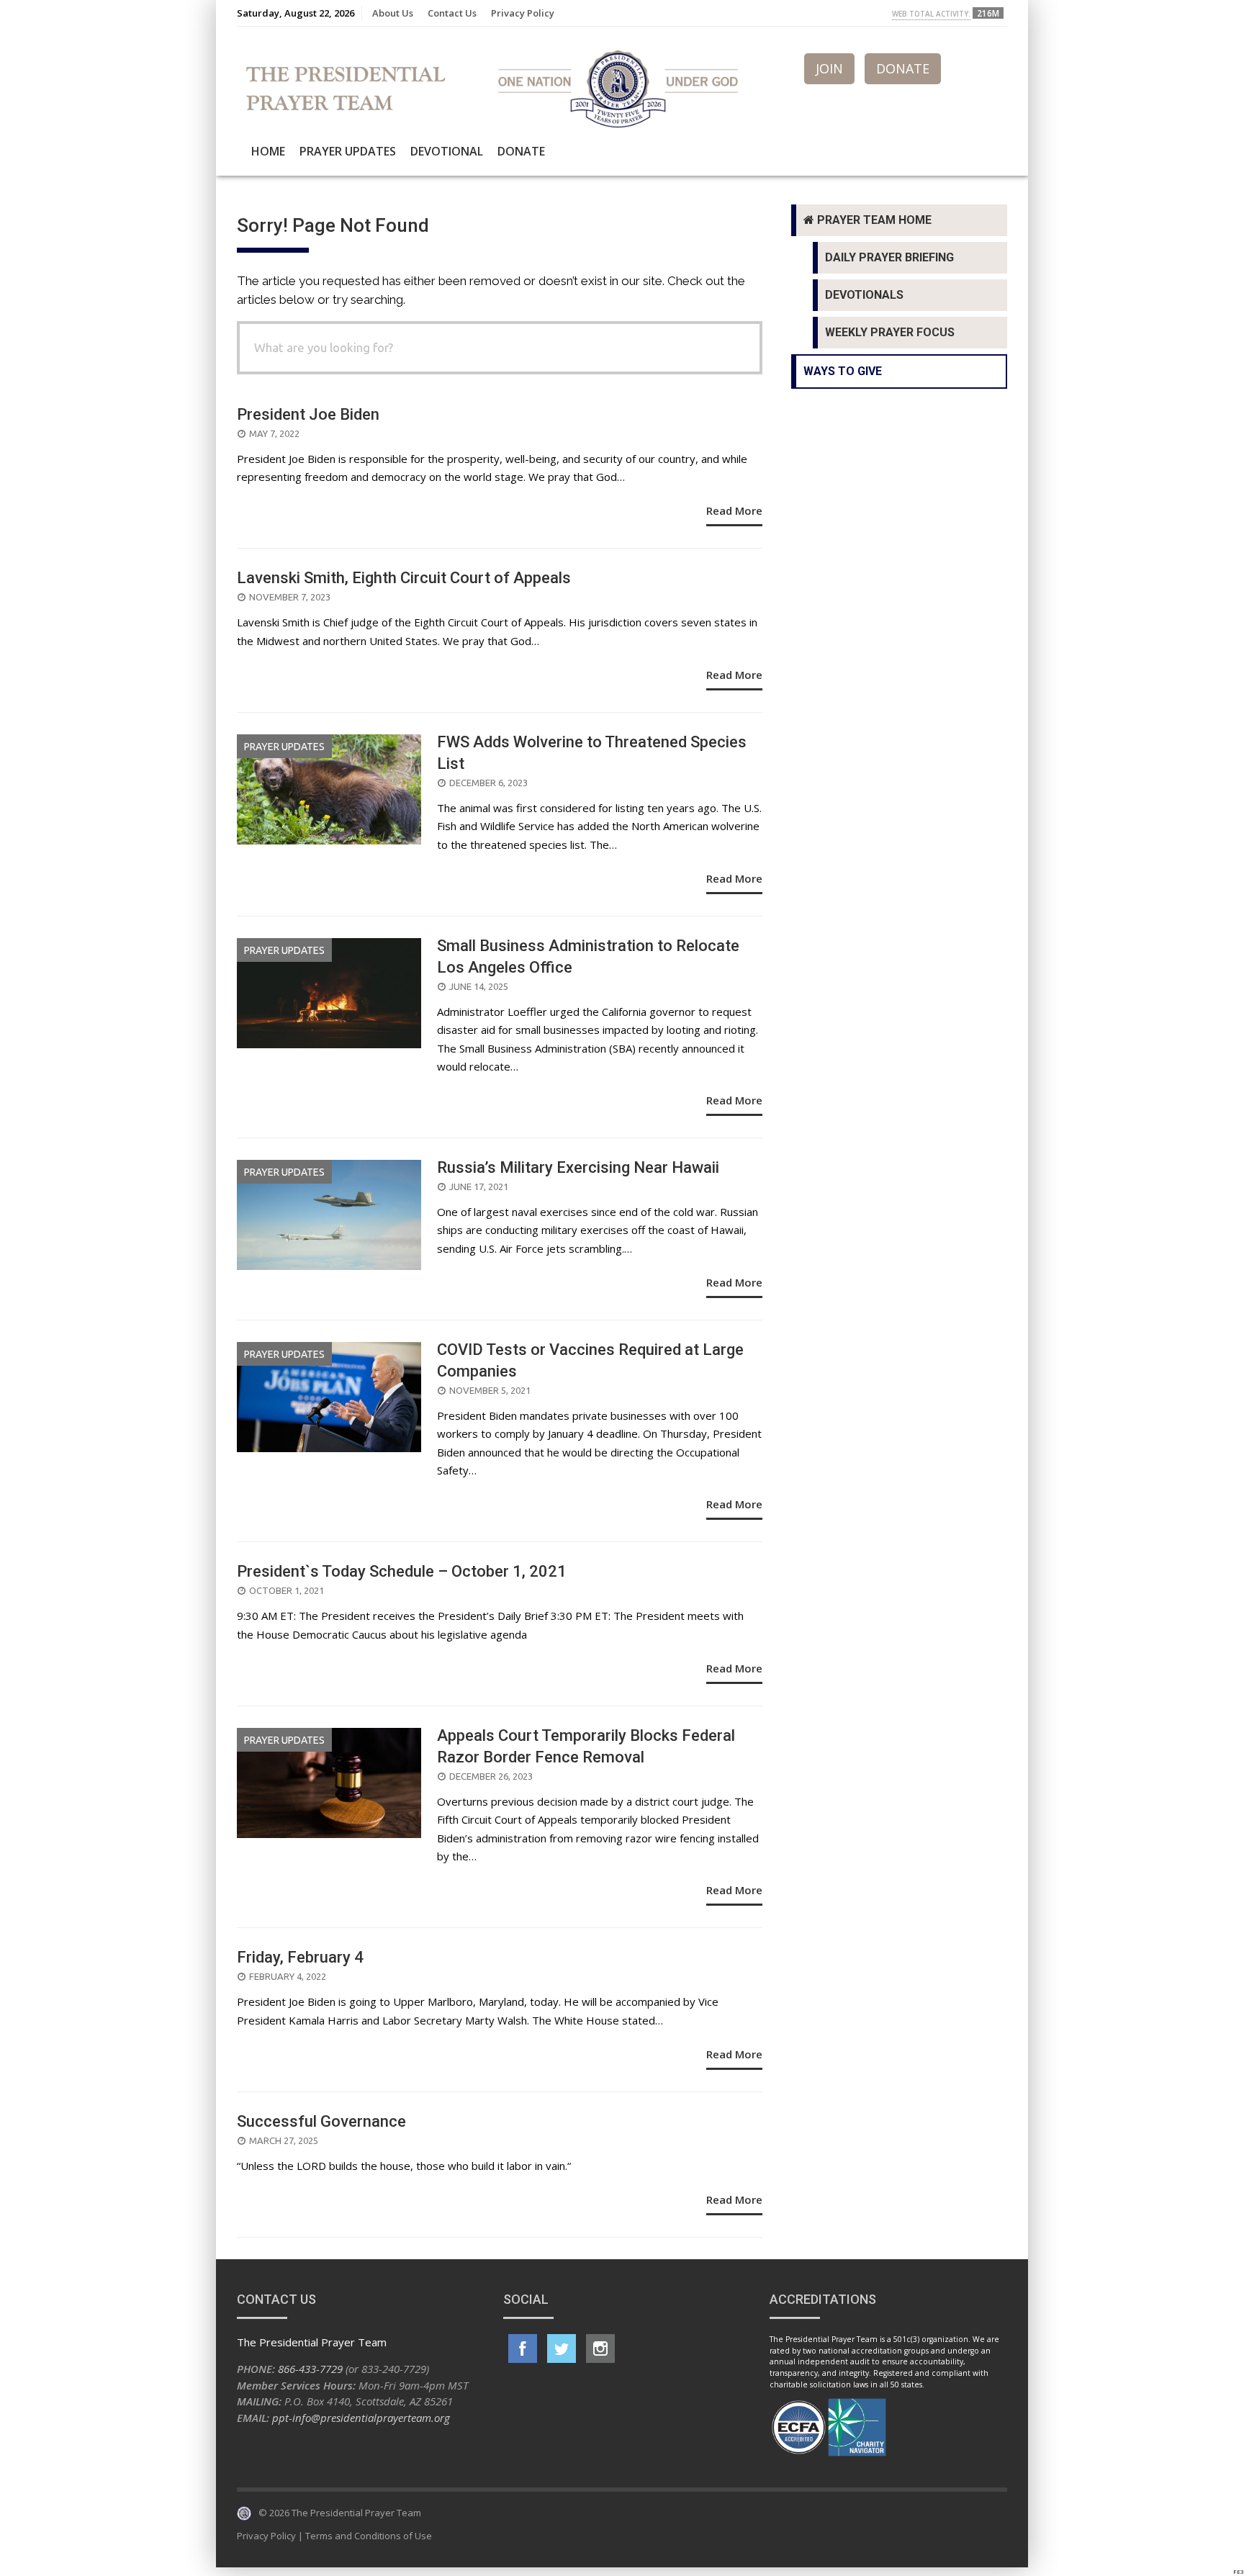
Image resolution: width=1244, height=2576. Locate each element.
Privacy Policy (523, 13)
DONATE (903, 68)
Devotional (447, 151)
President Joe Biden (308, 414)
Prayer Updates (348, 151)
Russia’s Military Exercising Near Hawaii (578, 1167)
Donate (521, 151)
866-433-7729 (310, 2369)
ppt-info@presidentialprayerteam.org (361, 2418)
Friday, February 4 (300, 1957)
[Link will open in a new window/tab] (523, 2348)
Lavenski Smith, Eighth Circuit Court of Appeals (404, 578)
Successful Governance (321, 2121)
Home (268, 151)
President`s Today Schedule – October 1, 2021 (402, 1571)
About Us (393, 13)
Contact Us (452, 13)
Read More (734, 510)
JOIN (829, 68)
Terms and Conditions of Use (369, 2536)
